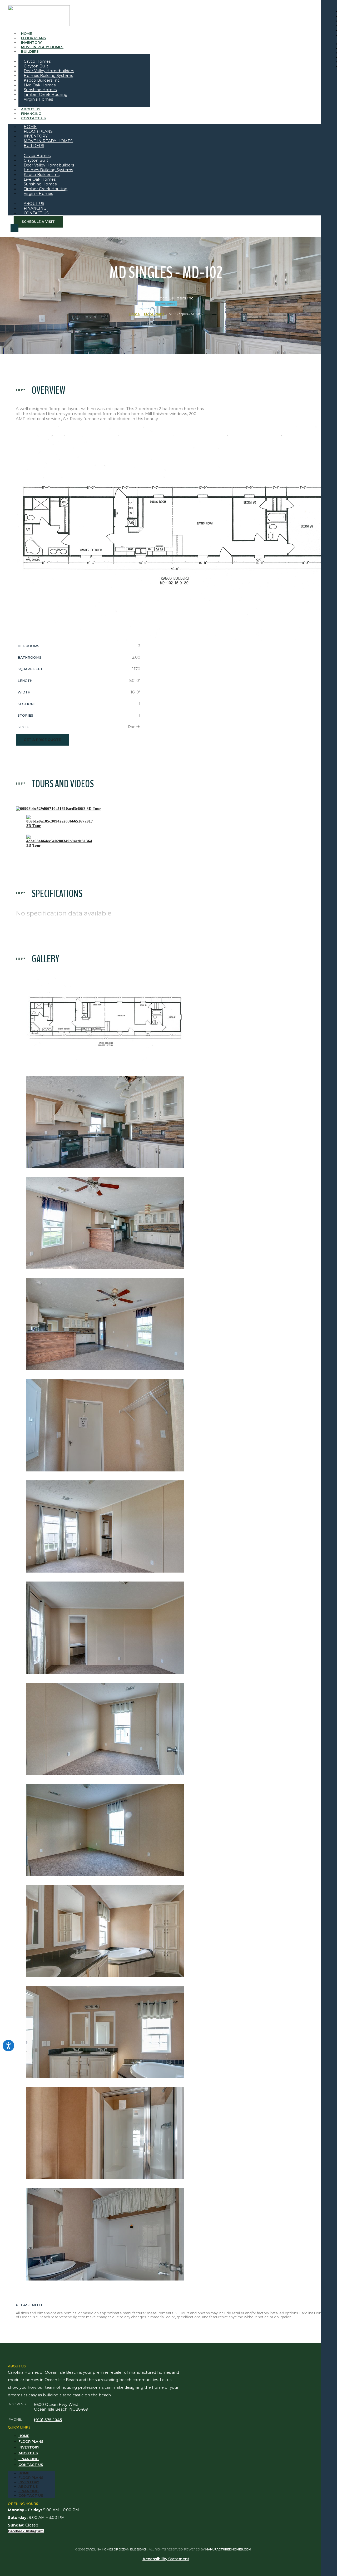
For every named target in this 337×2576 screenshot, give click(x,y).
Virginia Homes (38, 99)
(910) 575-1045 (48, 2420)
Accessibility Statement (166, 2559)
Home (134, 314)
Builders (30, 51)
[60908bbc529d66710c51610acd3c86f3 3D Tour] (58, 809)
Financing (29, 2459)
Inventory (29, 2447)
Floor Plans (154, 314)
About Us (28, 2453)
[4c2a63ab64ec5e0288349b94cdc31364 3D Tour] (59, 841)
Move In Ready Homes (42, 47)
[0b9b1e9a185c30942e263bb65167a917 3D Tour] (60, 821)
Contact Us (33, 118)
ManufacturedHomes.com (228, 2549)
